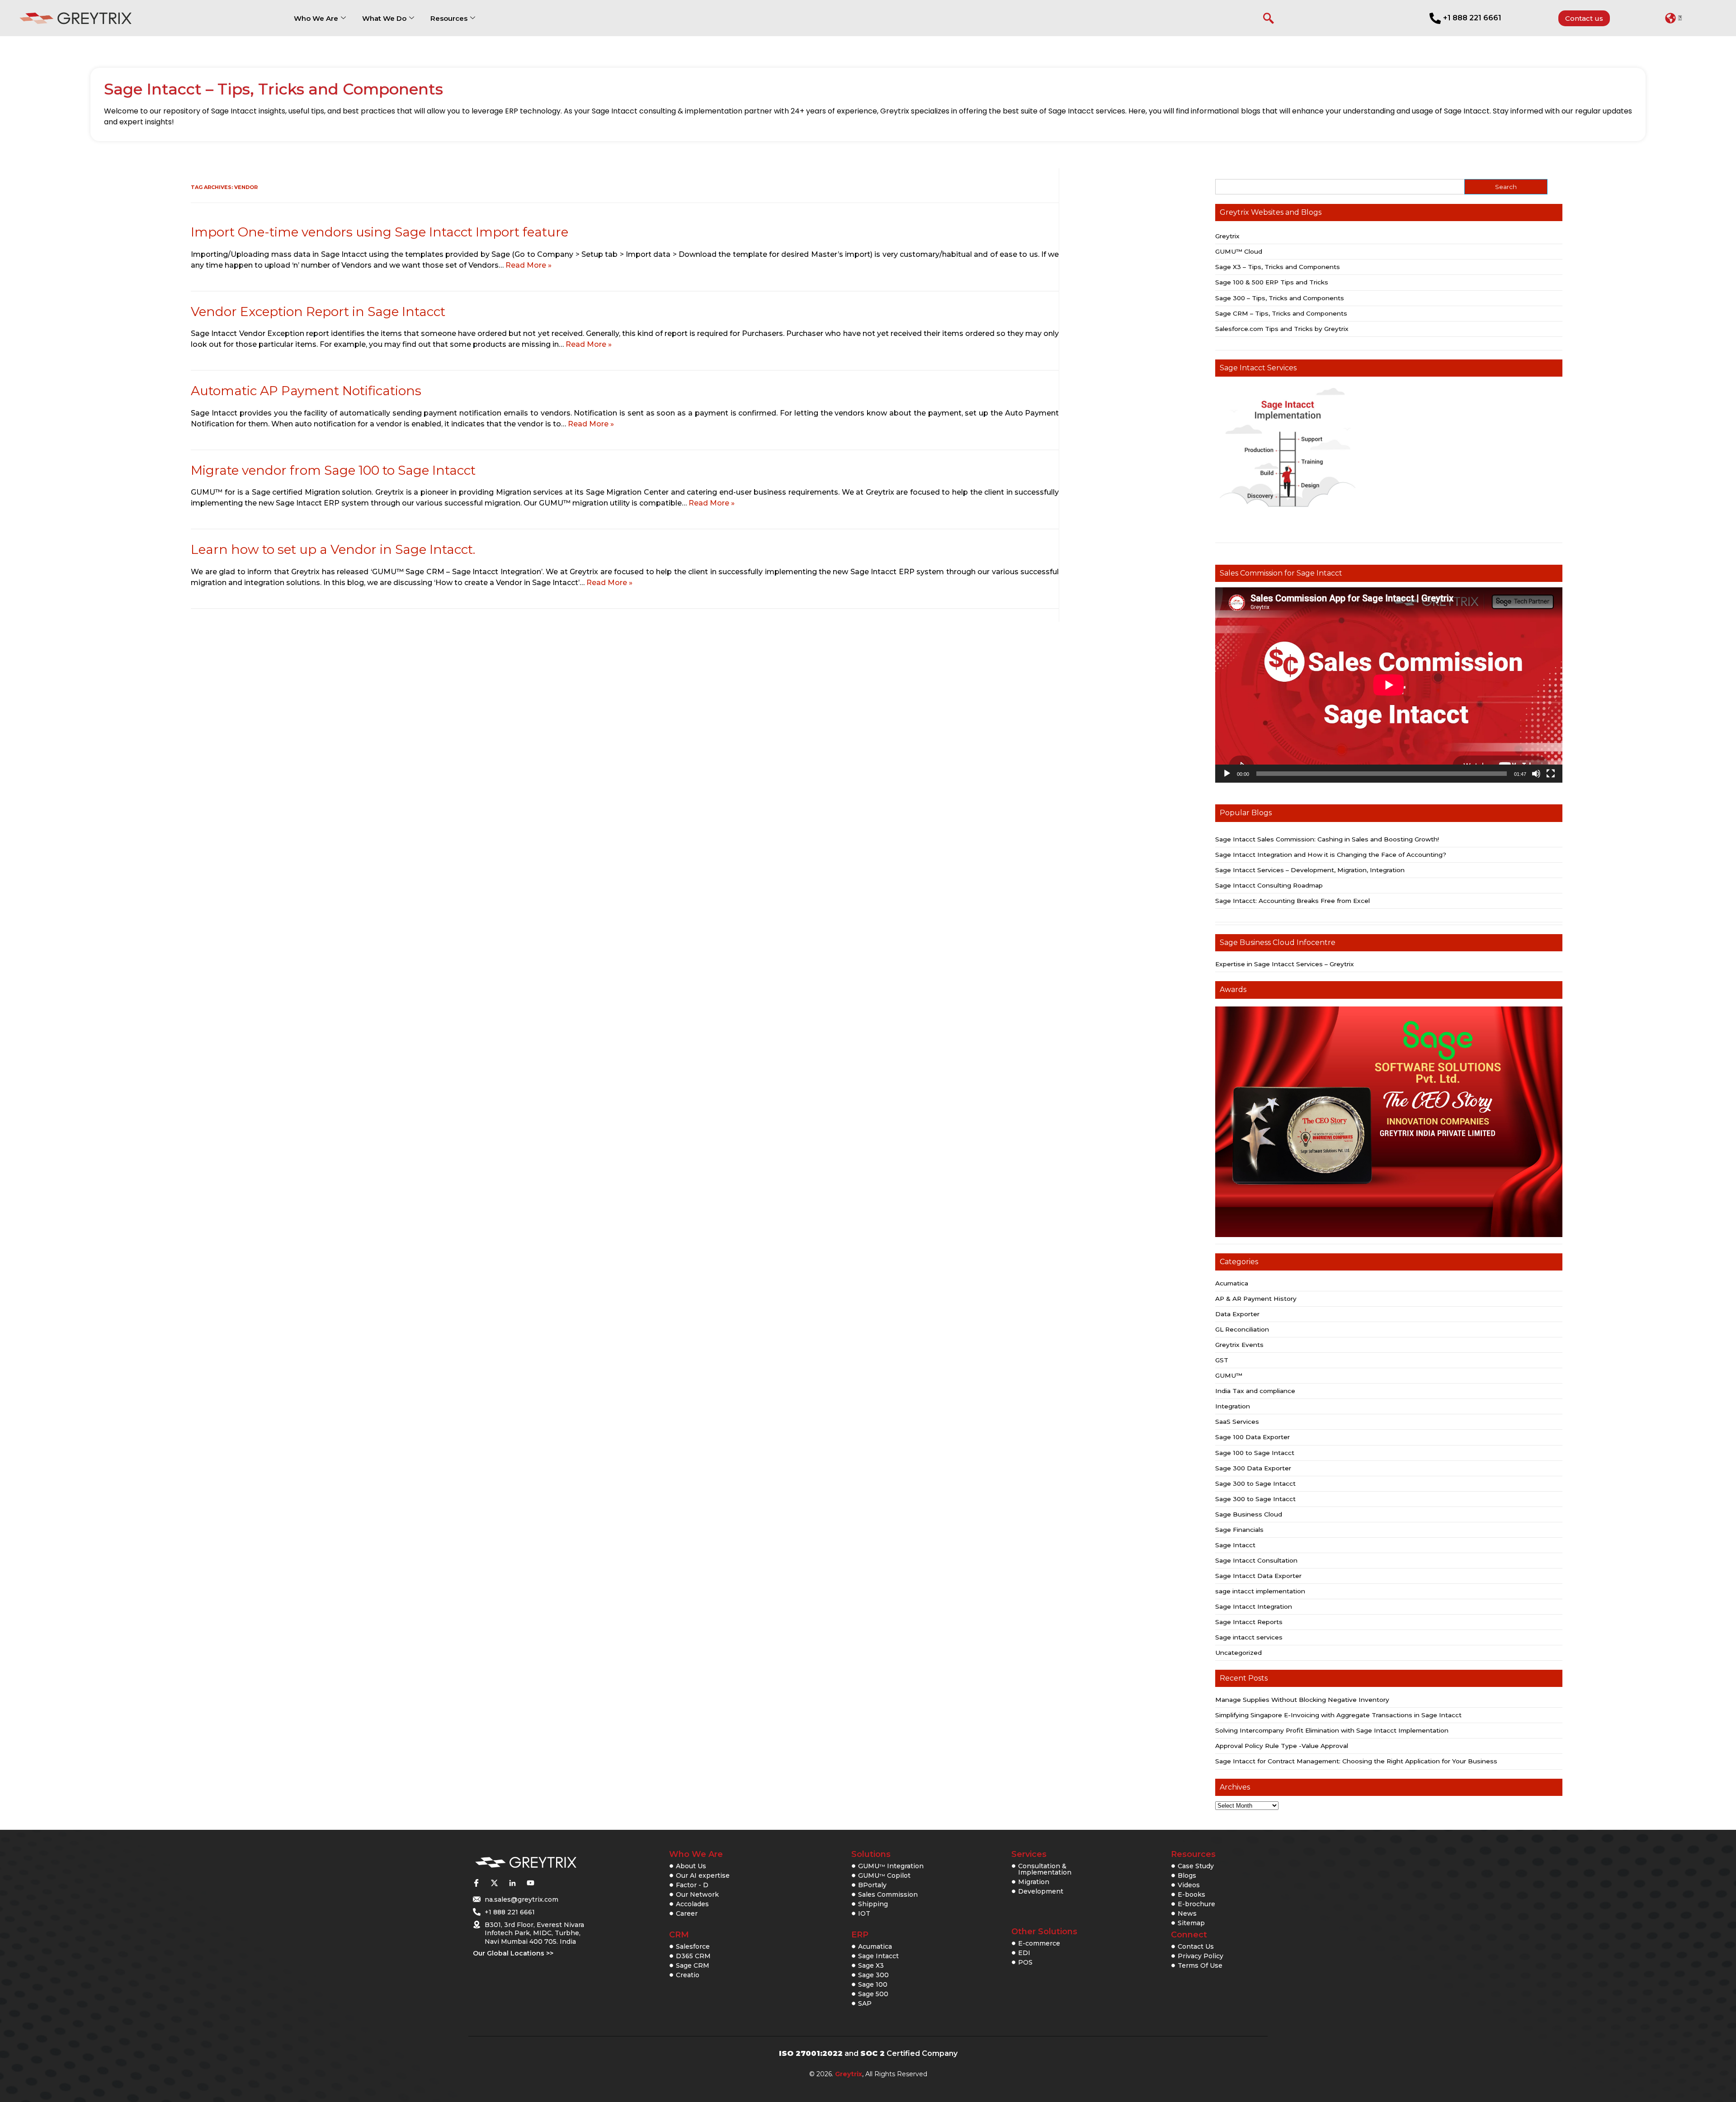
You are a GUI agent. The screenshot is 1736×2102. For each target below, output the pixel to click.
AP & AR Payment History (1256, 1299)
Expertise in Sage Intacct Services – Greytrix (1285, 964)
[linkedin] (512, 1883)
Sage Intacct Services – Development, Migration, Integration (1310, 870)
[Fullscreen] (1551, 774)
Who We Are (316, 18)
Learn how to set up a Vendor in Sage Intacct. (333, 549)
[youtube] (530, 1883)
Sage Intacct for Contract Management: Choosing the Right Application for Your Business (1356, 1761)
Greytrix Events (1239, 1345)
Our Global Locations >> (513, 1953)
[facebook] (476, 1883)
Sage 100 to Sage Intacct (1255, 1453)
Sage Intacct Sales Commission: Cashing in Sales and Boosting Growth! (1327, 839)
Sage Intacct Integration (1254, 1606)
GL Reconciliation (1242, 1329)
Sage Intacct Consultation (1256, 1560)
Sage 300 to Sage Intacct (1255, 1483)
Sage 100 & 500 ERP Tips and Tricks (1272, 282)
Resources (449, 18)
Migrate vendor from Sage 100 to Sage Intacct (333, 470)
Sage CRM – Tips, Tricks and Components (1281, 313)
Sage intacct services (1249, 1637)
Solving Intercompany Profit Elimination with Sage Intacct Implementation (1332, 1730)
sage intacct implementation (1260, 1591)
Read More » (528, 265)
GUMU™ (1229, 1375)
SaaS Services (1237, 1422)
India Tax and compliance (1255, 1391)
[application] (1389, 685)
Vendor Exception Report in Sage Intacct (318, 312)
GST (1222, 1360)
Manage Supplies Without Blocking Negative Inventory (1302, 1700)
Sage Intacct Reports (1249, 1622)
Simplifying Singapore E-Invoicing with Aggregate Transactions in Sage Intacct (1338, 1715)
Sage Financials (1239, 1530)
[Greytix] (526, 1863)
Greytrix (1227, 236)
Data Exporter (1237, 1314)
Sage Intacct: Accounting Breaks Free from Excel (1293, 901)
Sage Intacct (1235, 1545)
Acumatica (1232, 1283)
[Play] (1227, 774)
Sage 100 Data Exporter (1252, 1437)
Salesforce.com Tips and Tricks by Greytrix (1282, 329)
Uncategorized (1238, 1653)
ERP (860, 1935)
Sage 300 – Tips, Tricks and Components (1280, 298)
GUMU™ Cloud (1239, 251)
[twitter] (494, 1883)
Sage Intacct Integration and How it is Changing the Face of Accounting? (1331, 855)
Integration (1233, 1406)
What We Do (384, 18)
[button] (1673, 18)
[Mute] (1536, 774)
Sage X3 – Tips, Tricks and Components (1278, 267)
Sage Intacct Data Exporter (1258, 1576)
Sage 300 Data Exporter (1253, 1468)
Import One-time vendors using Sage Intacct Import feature (380, 232)
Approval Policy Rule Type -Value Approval (1282, 1746)
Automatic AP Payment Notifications (306, 391)
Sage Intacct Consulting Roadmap (1269, 885)
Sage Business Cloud (1249, 1514)
